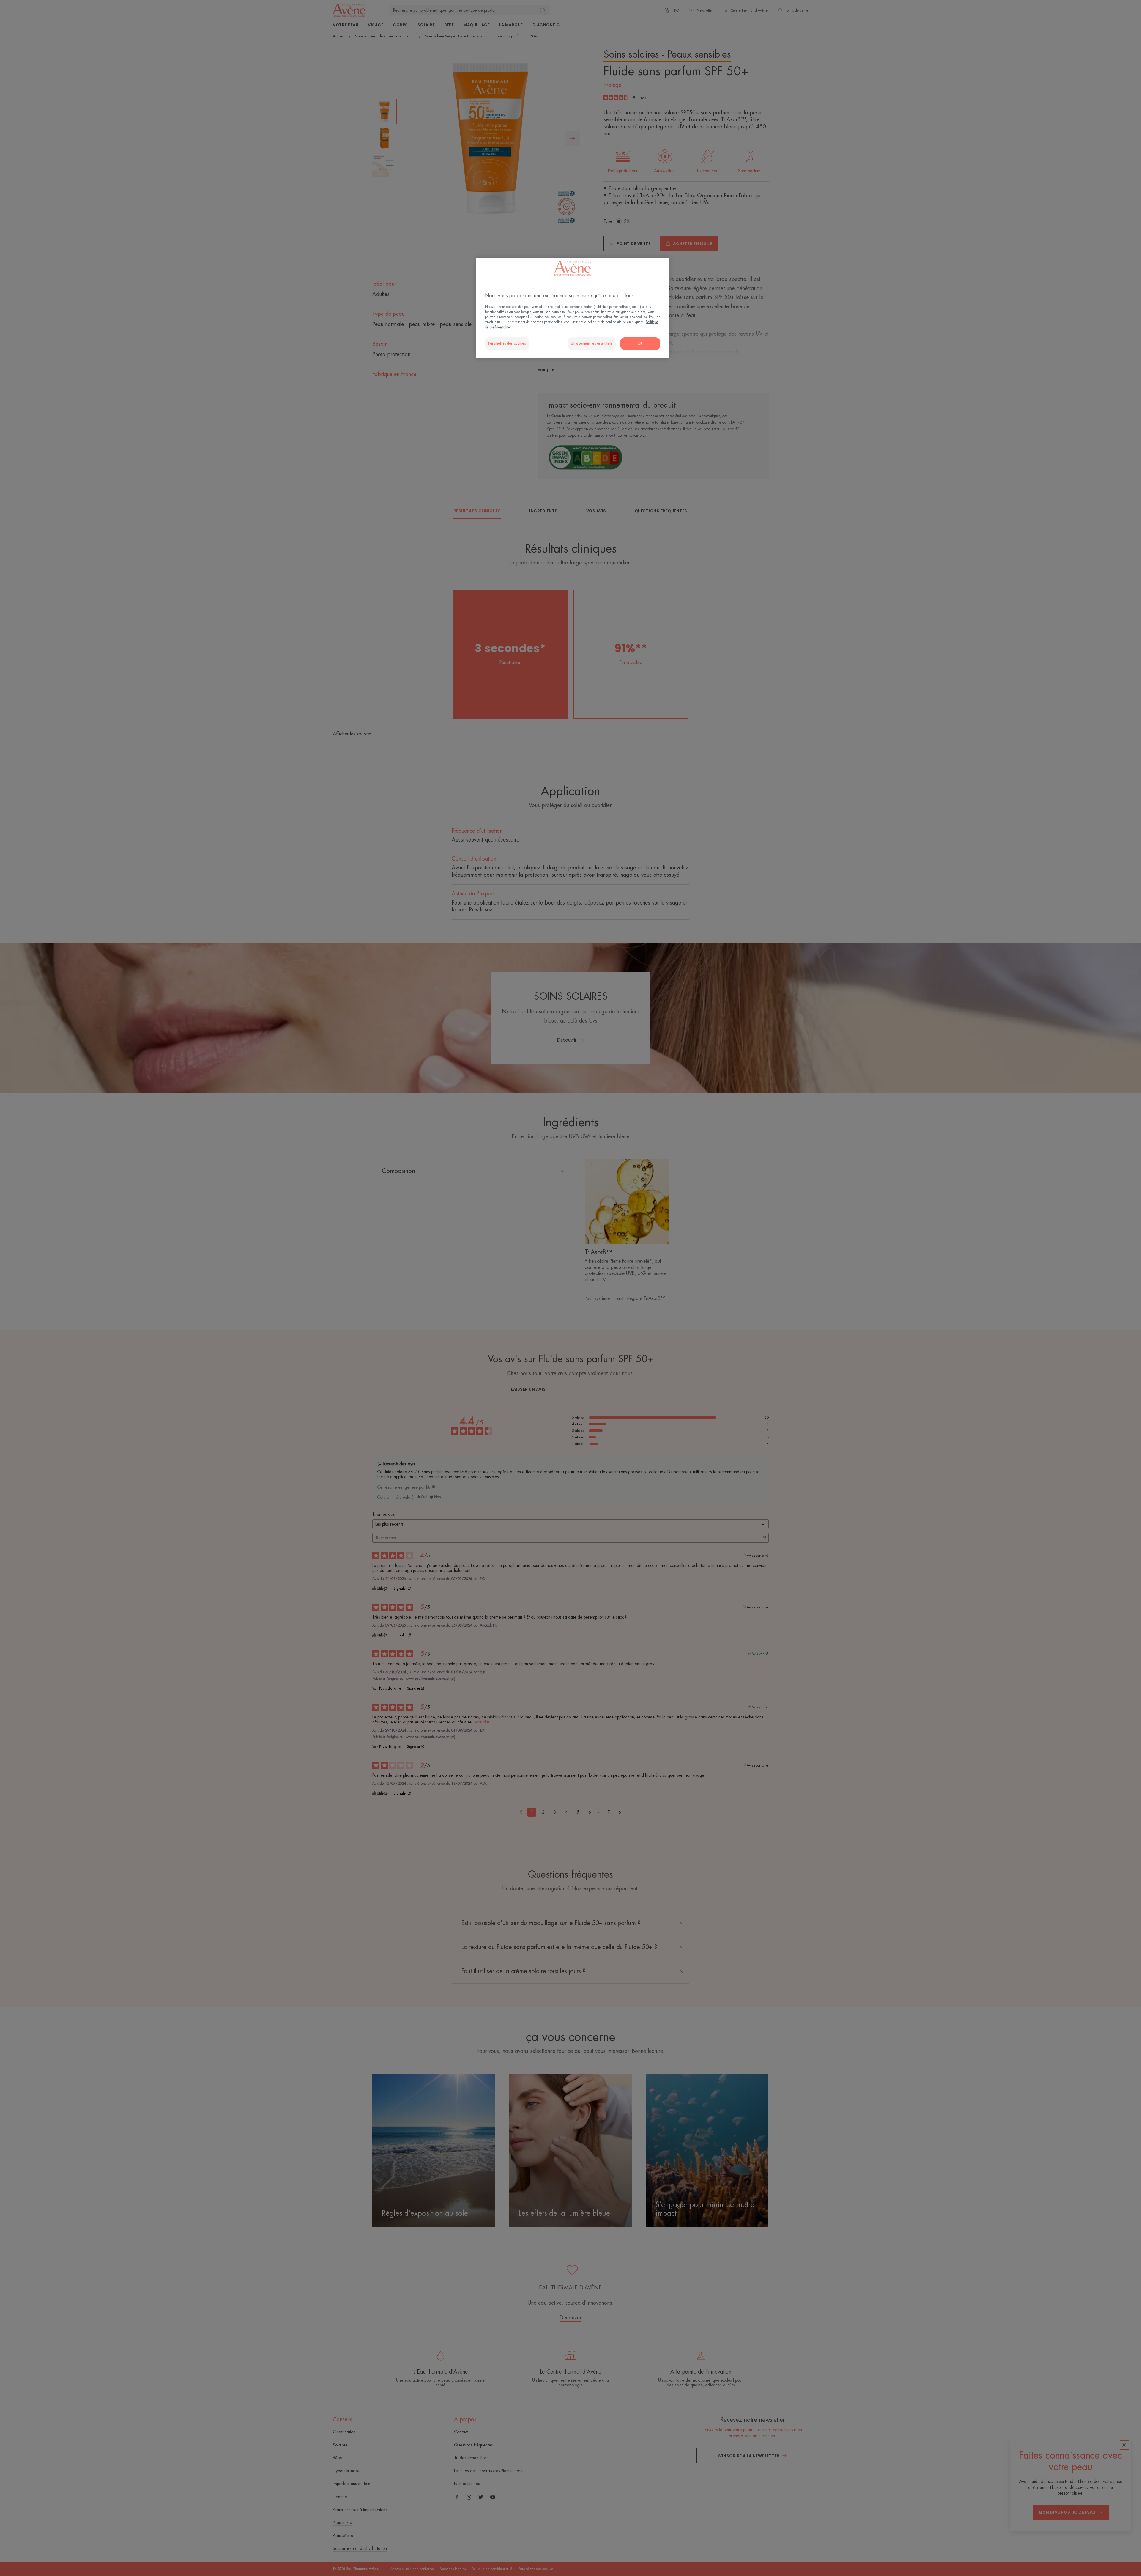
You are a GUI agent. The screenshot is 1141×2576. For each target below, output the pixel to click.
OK (640, 343)
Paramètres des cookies (507, 343)
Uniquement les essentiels (591, 343)
